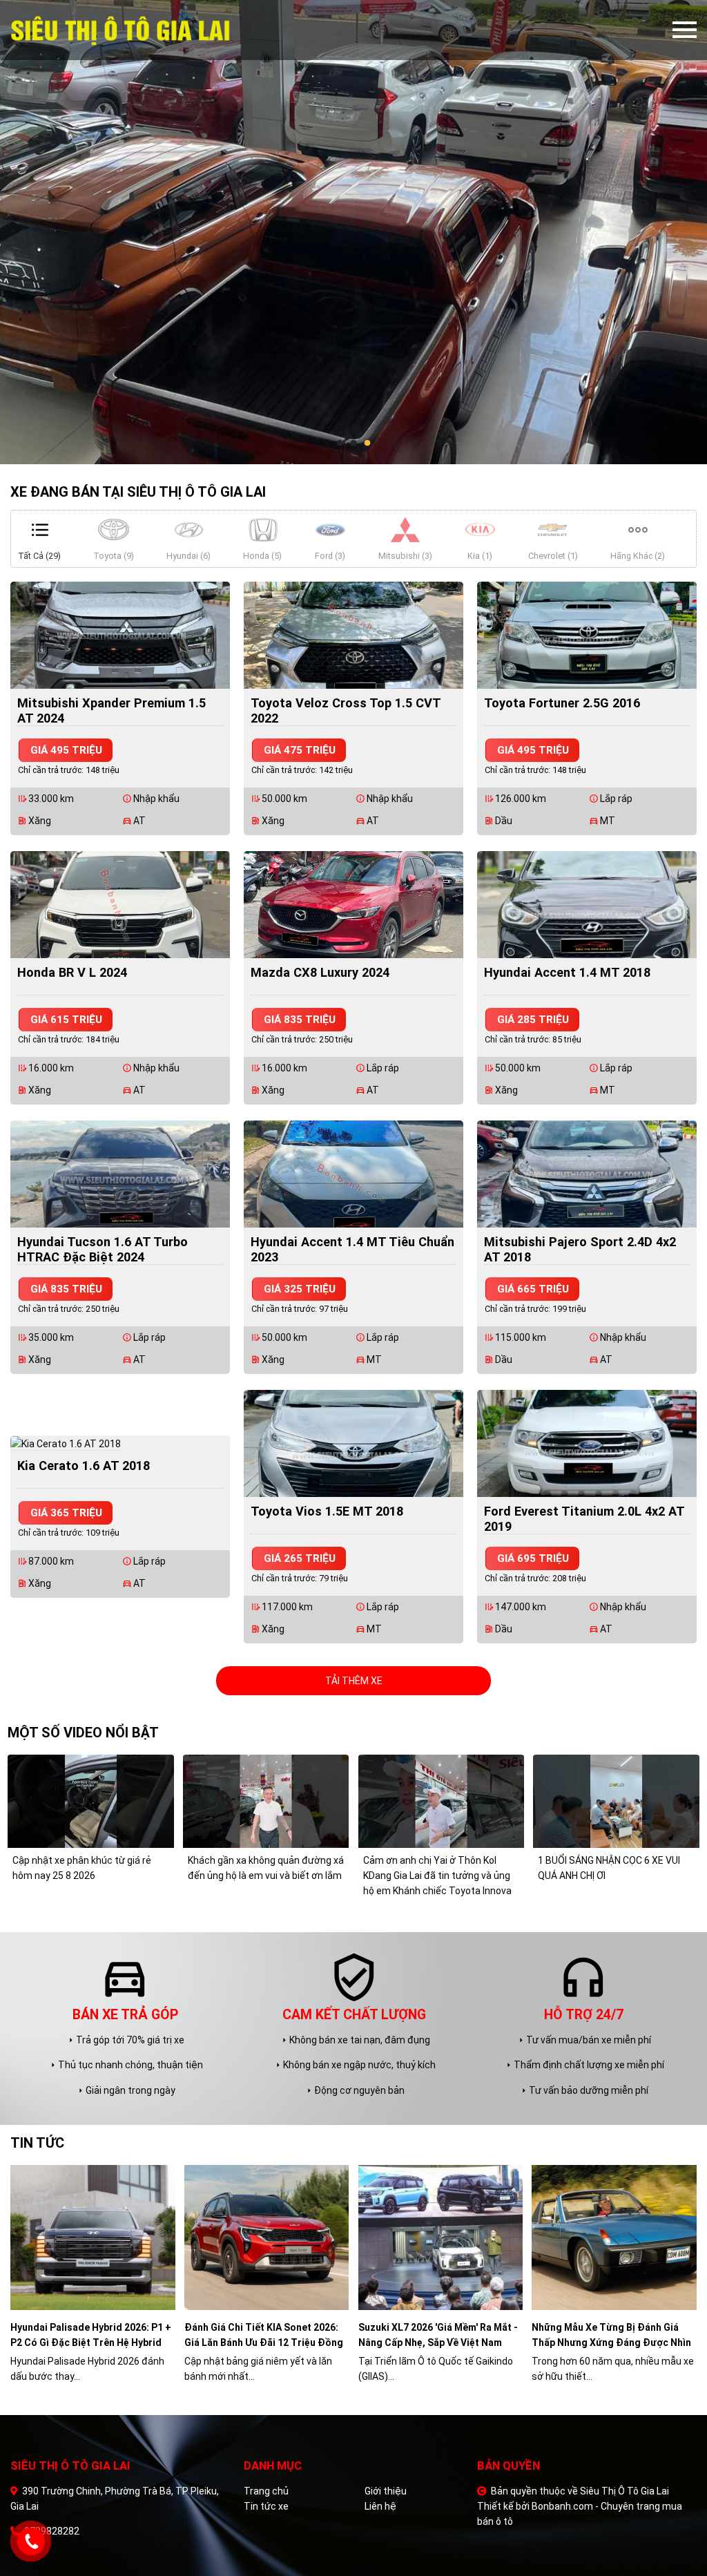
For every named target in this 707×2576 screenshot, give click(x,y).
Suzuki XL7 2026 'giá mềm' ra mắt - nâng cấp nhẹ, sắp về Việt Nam (438, 2335)
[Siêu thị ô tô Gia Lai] (149, 30)
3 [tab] (367, 443)
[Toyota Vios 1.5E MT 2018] (353, 1442)
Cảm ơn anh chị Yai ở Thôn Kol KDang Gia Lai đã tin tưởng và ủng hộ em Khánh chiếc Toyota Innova (437, 1876)
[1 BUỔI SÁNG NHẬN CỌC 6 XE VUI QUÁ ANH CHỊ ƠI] (616, 1800)
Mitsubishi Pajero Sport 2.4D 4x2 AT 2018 (580, 1249)
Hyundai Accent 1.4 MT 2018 (567, 972)
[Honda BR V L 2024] (120, 904)
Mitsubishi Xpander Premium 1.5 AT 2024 (112, 710)
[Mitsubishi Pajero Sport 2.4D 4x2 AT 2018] (587, 1173)
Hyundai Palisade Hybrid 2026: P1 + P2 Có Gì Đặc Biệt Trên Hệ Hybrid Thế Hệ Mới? (91, 2336)
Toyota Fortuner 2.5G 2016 (562, 703)
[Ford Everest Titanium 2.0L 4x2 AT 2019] (587, 1442)
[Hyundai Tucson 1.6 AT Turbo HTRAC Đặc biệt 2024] (120, 1173)
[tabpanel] (353, 232)
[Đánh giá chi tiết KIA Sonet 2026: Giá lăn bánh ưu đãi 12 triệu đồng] (267, 2237)
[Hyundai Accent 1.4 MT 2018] (587, 904)
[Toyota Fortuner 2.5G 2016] (587, 634)
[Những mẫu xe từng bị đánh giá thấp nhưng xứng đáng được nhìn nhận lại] (614, 2237)
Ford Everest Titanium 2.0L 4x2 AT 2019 (584, 1519)
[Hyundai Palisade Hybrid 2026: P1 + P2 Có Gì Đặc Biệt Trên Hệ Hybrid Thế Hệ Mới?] (93, 2237)
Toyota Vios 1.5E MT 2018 (327, 1511)
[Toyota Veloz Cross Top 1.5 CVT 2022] (353, 634)
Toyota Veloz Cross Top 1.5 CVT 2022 (346, 710)
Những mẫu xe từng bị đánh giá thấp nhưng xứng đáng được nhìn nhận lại (611, 2336)
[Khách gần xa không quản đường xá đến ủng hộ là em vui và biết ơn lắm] (266, 1800)
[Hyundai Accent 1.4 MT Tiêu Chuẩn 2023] (353, 1173)
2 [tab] (353, 443)
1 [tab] (340, 443)
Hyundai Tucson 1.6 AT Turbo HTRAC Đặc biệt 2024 (103, 1249)
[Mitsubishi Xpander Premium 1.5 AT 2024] (120, 634)
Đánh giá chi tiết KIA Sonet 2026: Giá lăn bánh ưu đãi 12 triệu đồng (264, 2335)
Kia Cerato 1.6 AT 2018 (84, 1466)
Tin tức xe (266, 2506)
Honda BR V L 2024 (72, 972)
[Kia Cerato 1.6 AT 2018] (66, 1443)
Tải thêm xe (354, 1681)
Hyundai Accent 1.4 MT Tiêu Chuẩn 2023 (352, 1249)
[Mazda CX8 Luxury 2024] (353, 904)
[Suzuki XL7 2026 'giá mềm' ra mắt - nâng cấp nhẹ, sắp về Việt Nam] (441, 2237)
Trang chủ (266, 2491)
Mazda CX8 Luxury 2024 (320, 972)
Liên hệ (380, 2506)
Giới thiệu (386, 2491)
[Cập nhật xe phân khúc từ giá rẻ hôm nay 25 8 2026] (90, 1800)
